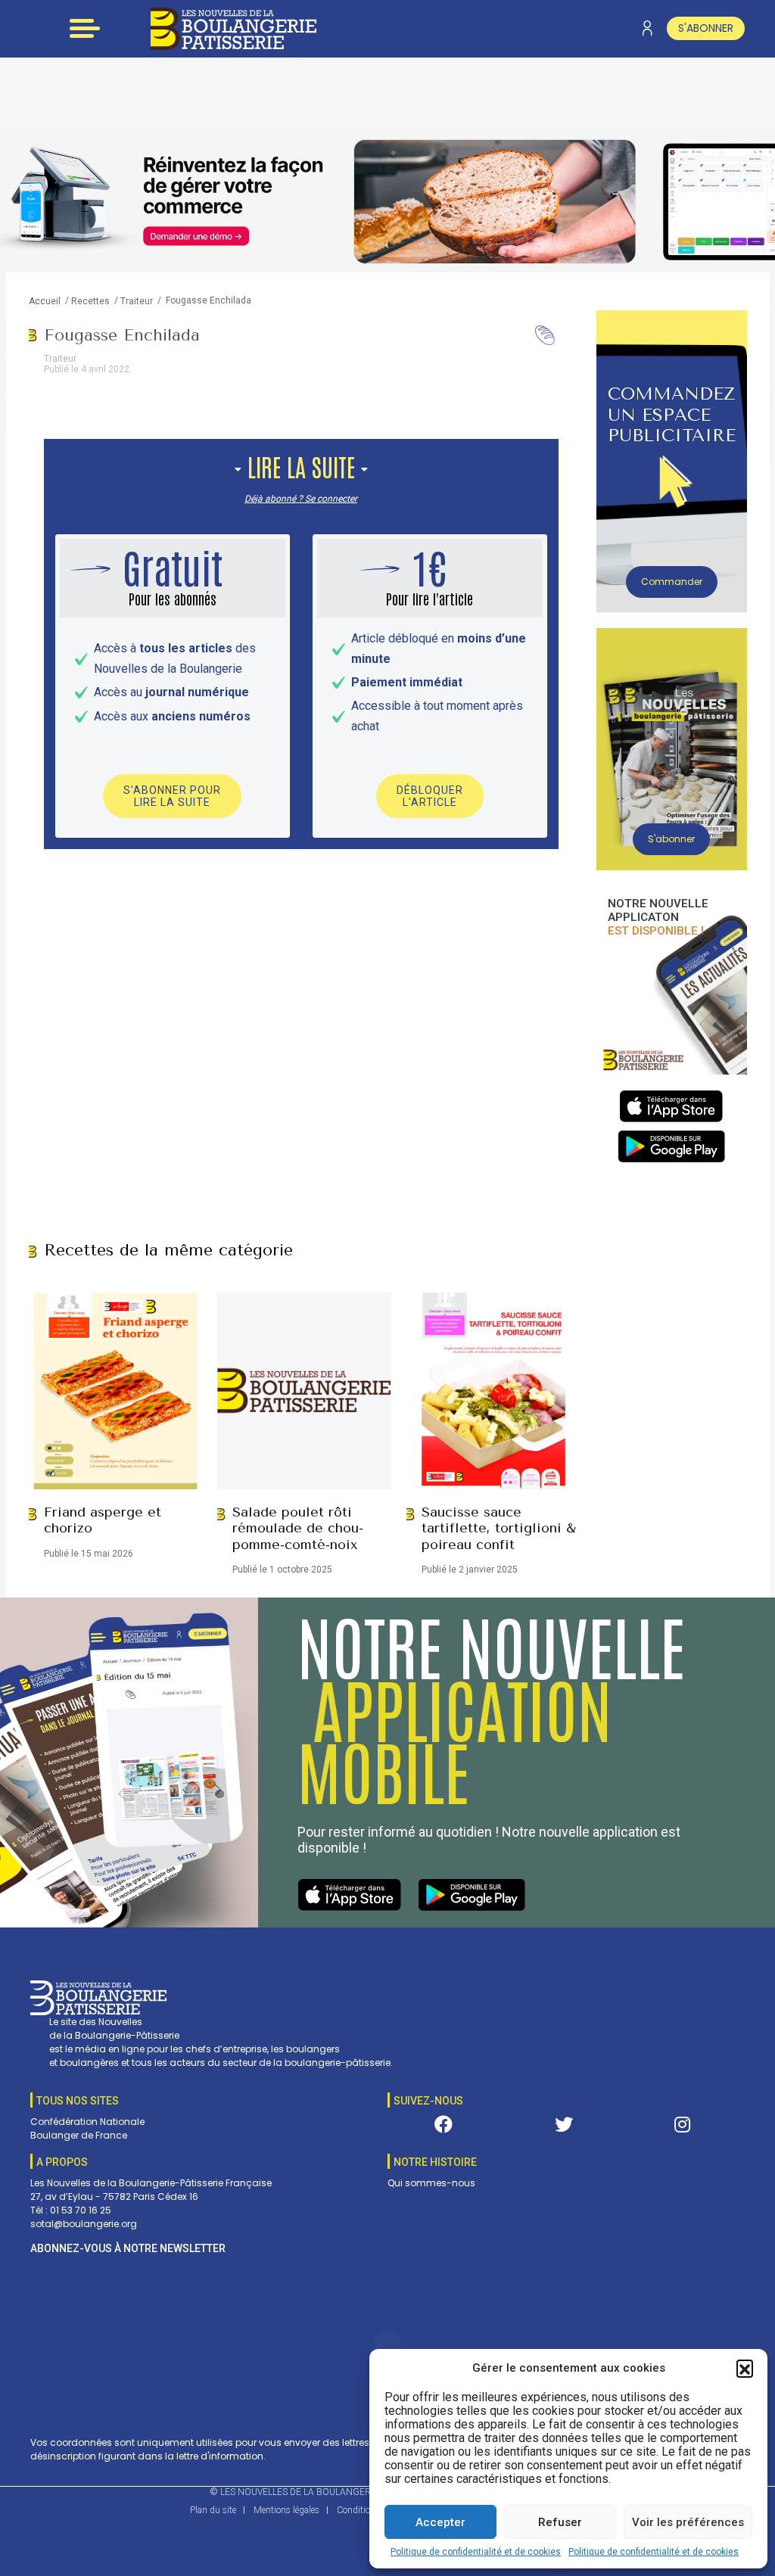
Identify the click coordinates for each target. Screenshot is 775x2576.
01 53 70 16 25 (81, 2210)
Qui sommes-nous (431, 2183)
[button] (745, 2368)
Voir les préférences (688, 2522)
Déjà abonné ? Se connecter (301, 499)
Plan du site (213, 2510)
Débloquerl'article (430, 796)
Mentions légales (286, 2510)
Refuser (560, 2522)
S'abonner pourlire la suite (172, 796)
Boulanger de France (79, 2135)
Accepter (440, 2522)
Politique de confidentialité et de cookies (476, 2552)
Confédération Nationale (87, 2122)
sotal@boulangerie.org (84, 2224)
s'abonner (706, 28)
